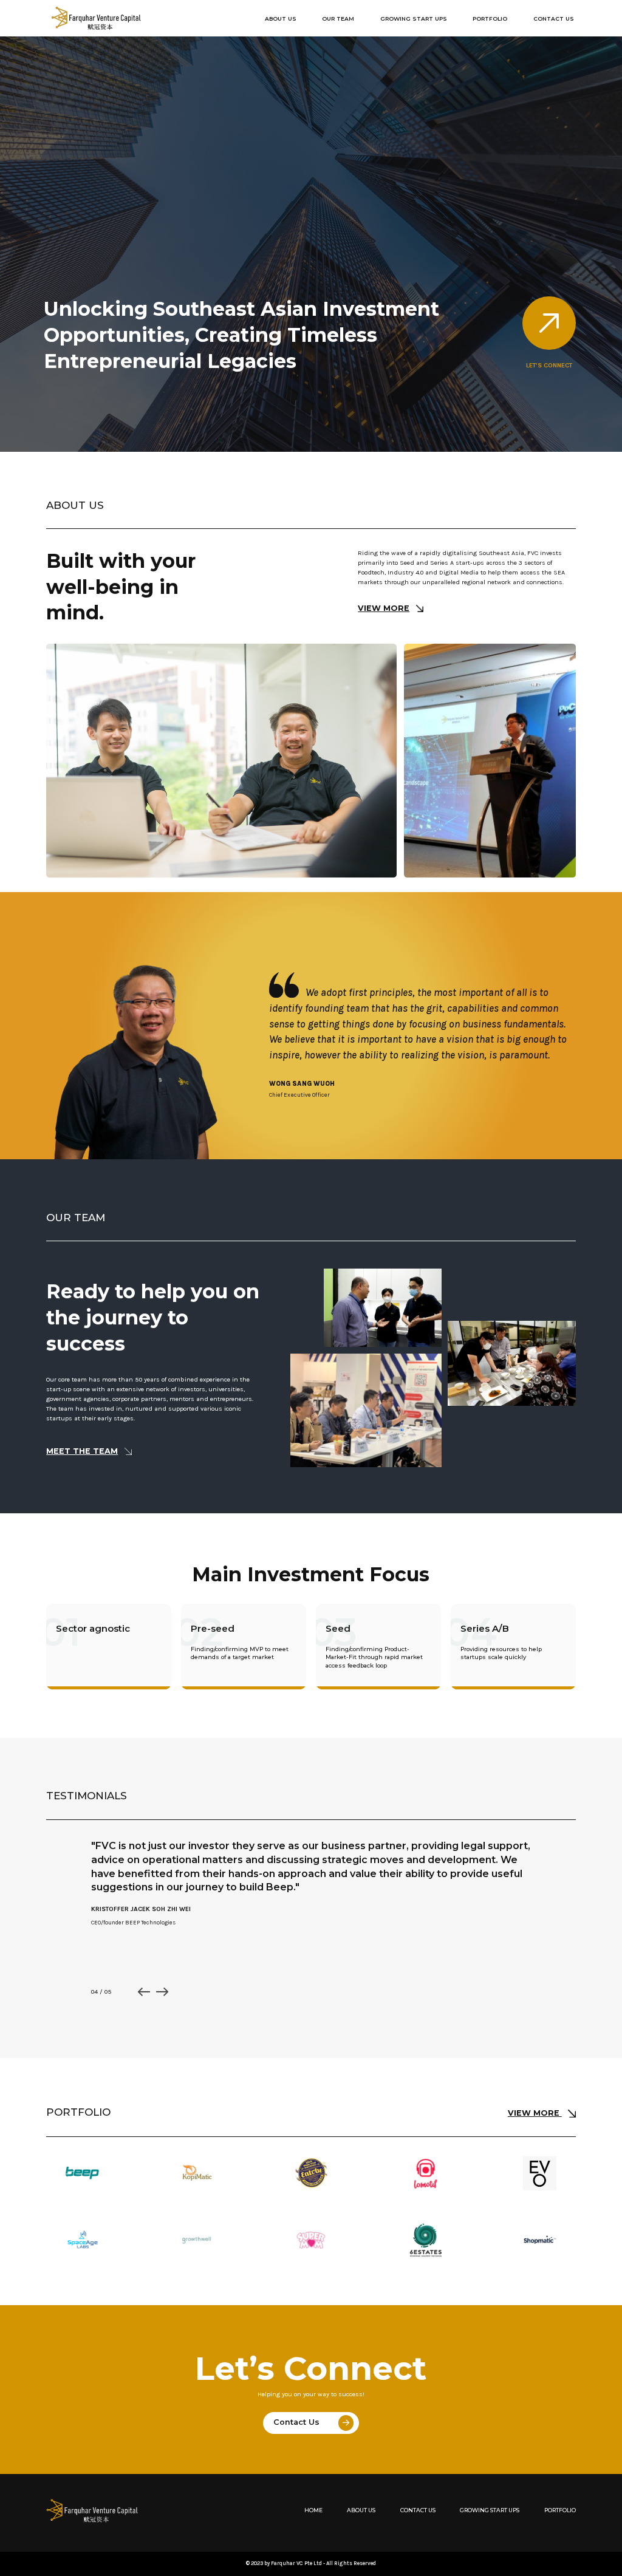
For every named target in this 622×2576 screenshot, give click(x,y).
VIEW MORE (384, 608)
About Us (361, 2511)
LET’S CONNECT (549, 365)
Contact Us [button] (554, 19)
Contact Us (298, 2423)
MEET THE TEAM (82, 1451)
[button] (144, 1992)
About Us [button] (281, 19)
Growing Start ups (490, 2511)
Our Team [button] (338, 19)
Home (313, 2511)
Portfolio (560, 2511)
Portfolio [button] (490, 19)
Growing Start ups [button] (414, 19)
